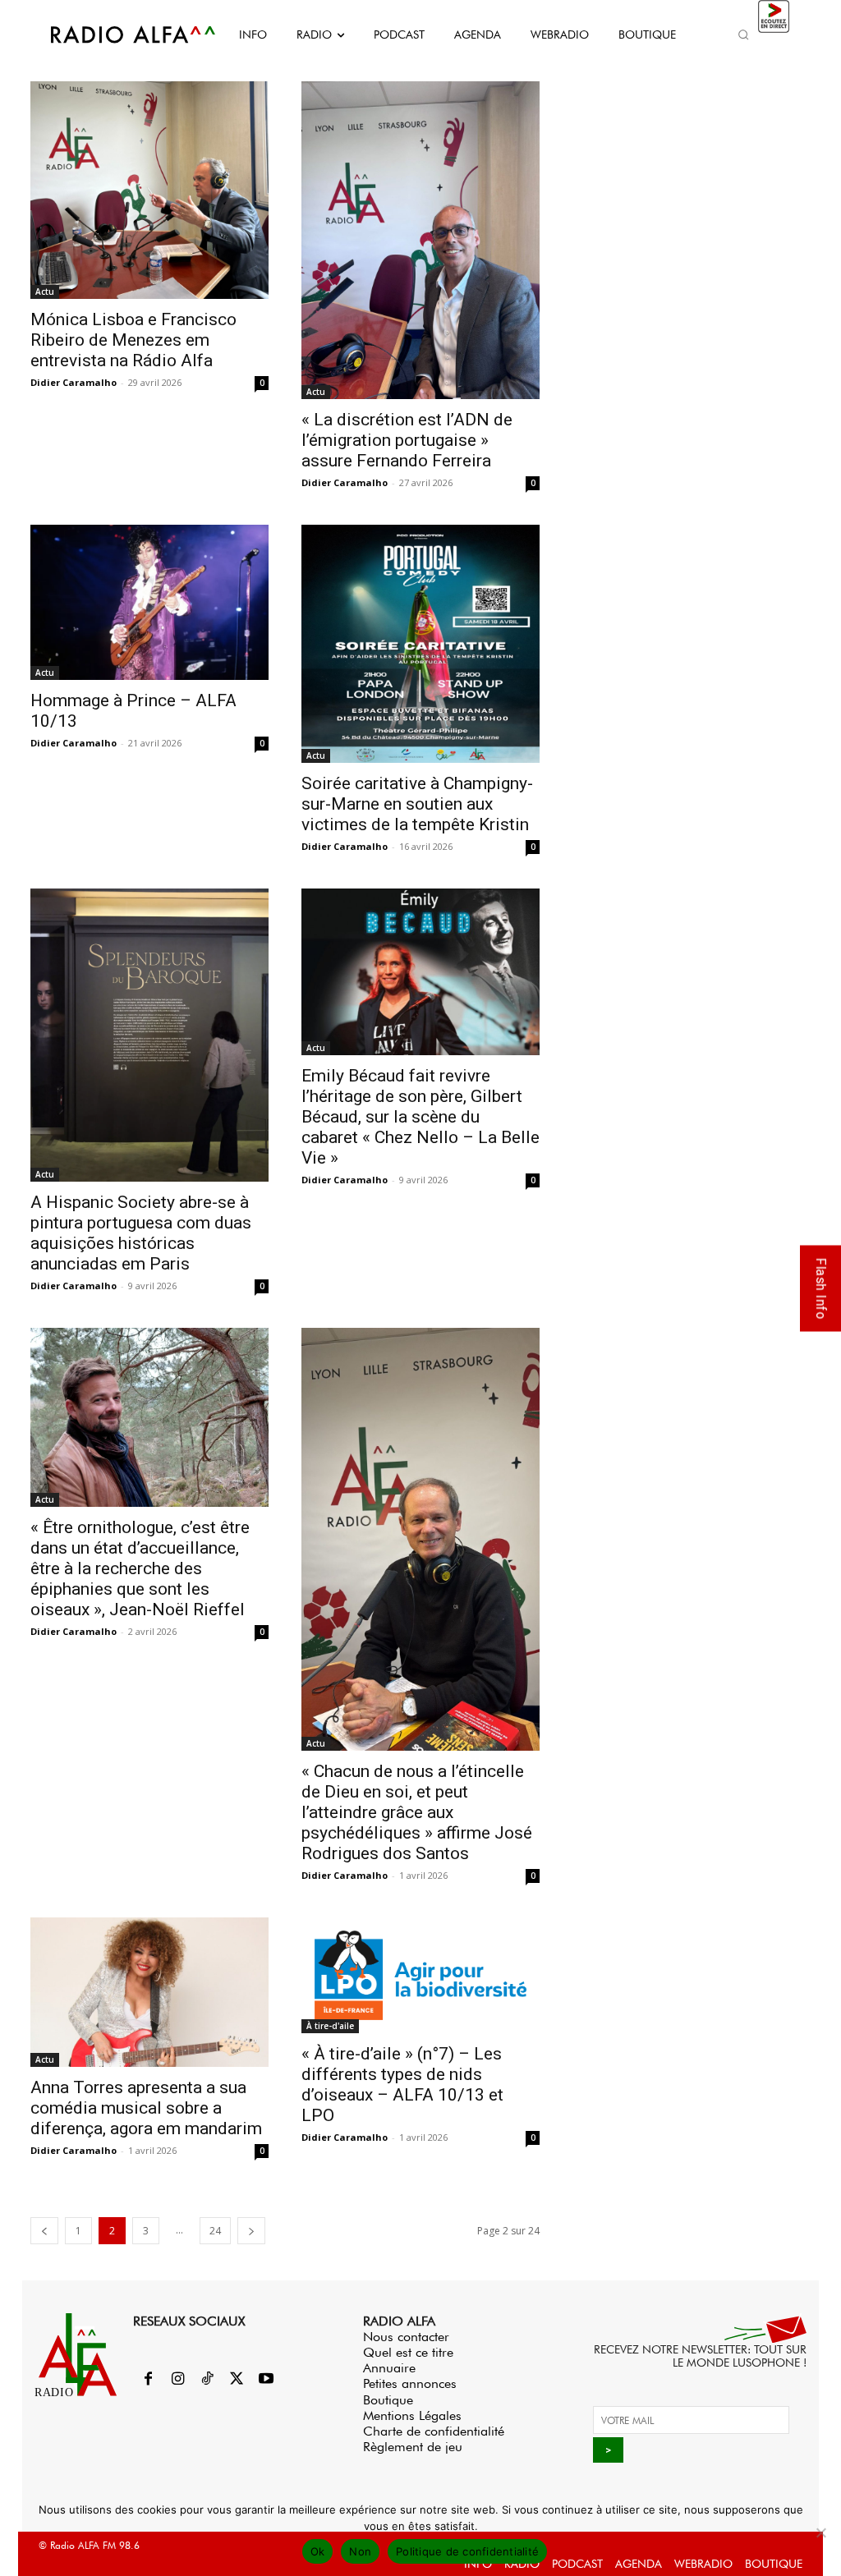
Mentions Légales (412, 2415)
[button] (744, 34)
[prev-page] (44, 2231)
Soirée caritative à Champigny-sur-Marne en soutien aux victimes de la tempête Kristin (417, 804)
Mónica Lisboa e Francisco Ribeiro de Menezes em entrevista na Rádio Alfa (133, 340)
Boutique (388, 2400)
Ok (318, 2551)
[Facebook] (148, 2380)
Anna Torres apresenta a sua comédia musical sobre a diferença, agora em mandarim (146, 2108)
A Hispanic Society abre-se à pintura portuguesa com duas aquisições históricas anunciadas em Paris (141, 1233)
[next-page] (251, 2231)
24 (215, 2231)
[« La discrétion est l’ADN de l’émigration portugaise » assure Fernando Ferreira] (420, 240)
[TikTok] (207, 2380)
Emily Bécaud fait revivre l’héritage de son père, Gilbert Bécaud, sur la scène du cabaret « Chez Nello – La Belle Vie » (420, 1117)
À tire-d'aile (330, 2026)
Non (360, 2551)
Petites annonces (410, 2383)
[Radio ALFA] (115, 34)
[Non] (820, 2532)
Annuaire (389, 2368)
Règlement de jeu (413, 2447)
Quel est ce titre (408, 2352)
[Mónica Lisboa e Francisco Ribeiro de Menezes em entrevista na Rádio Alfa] (149, 190)
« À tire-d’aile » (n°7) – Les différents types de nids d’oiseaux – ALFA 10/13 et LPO (402, 2085)
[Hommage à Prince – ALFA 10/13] (149, 603)
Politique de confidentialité (467, 2551)
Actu (45, 292)
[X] (237, 2380)
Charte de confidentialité (434, 2431)
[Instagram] (177, 2380)
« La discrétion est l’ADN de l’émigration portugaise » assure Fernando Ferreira (407, 440)
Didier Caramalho (74, 382)
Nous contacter (406, 2337)
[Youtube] (266, 2380)
